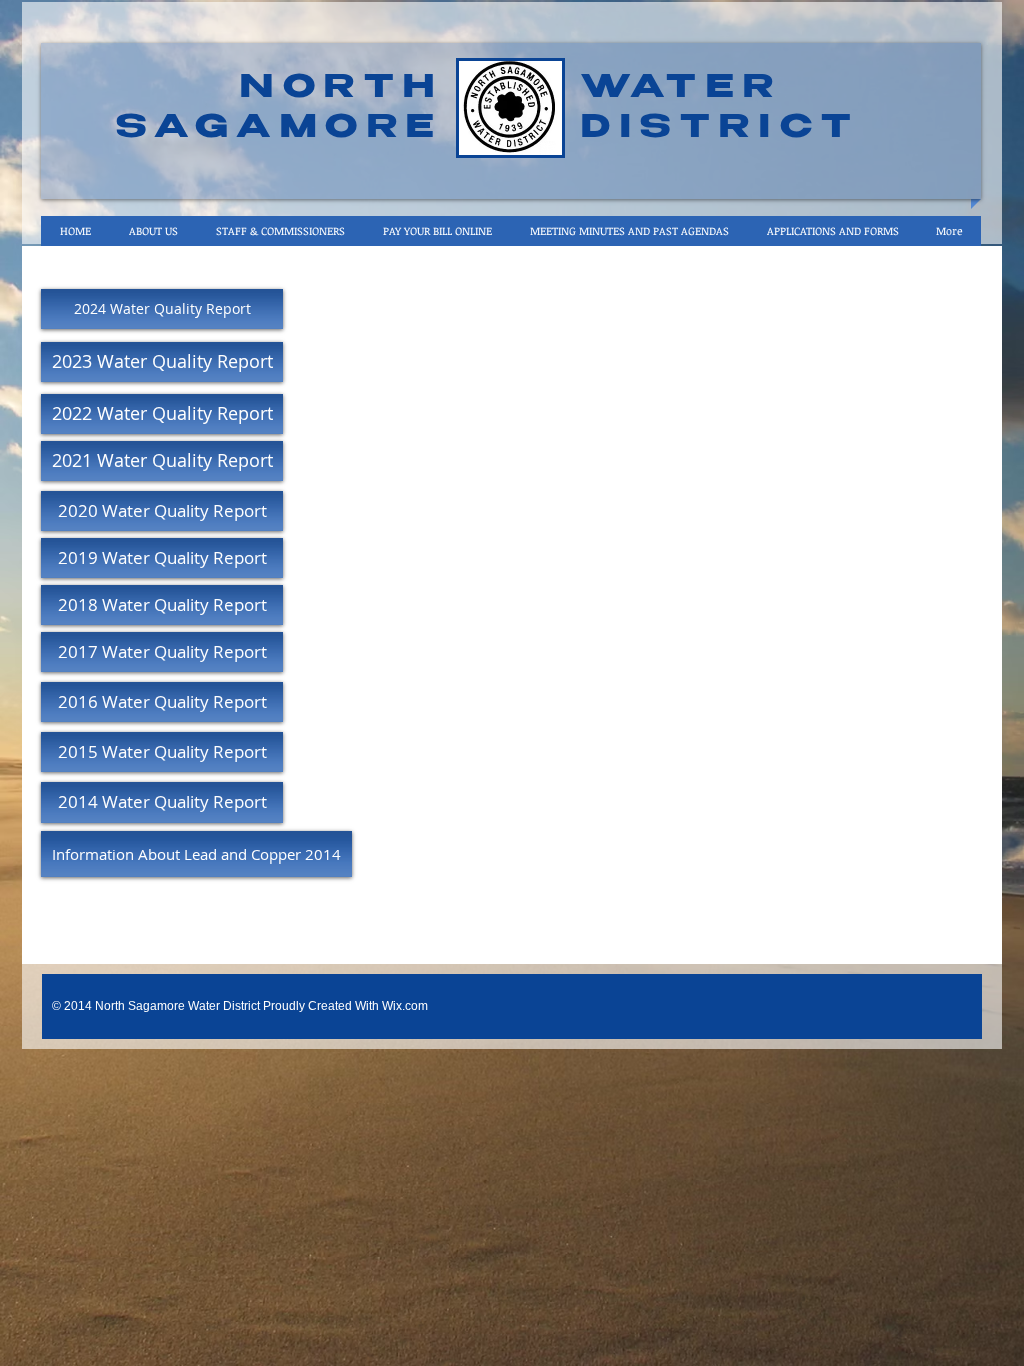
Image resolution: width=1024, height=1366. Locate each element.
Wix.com (405, 1006)
